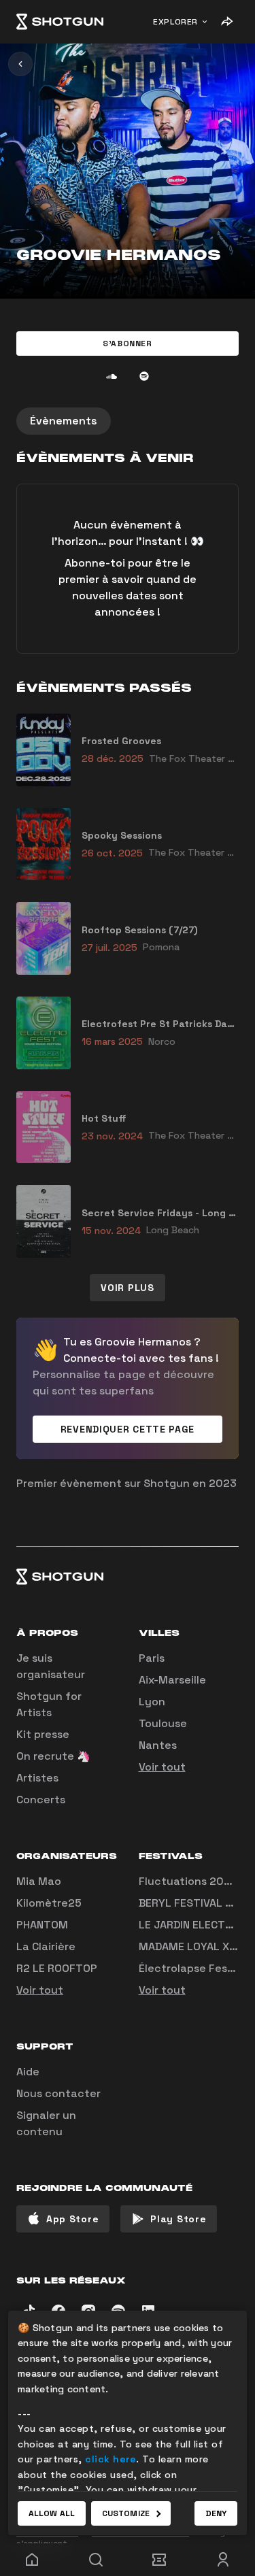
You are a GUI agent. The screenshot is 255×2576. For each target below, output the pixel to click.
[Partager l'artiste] (226, 22)
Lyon (152, 1702)
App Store (72, 2219)
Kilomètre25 (49, 1903)
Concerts (41, 1800)
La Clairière (46, 1946)
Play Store (178, 2219)
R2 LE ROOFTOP (57, 1968)
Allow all (52, 2513)
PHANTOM (42, 1925)
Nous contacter (58, 2093)
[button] (128, 344)
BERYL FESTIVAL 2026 (196, 1903)
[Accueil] (60, 22)
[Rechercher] (96, 2560)
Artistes (37, 1778)
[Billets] (160, 2560)
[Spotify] (144, 376)
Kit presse (43, 1734)
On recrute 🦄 (53, 1756)
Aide (28, 2072)
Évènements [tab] (64, 421)
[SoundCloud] (112, 376)
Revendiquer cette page (128, 1429)
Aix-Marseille (172, 1680)
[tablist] (128, 421)
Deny (216, 2513)
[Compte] (223, 2560)
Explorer (175, 22)
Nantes (158, 1745)
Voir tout (162, 1767)
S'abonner (127, 344)
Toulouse (163, 1723)
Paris (152, 1658)
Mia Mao (39, 1881)
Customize (126, 2513)
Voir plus (127, 1288)
